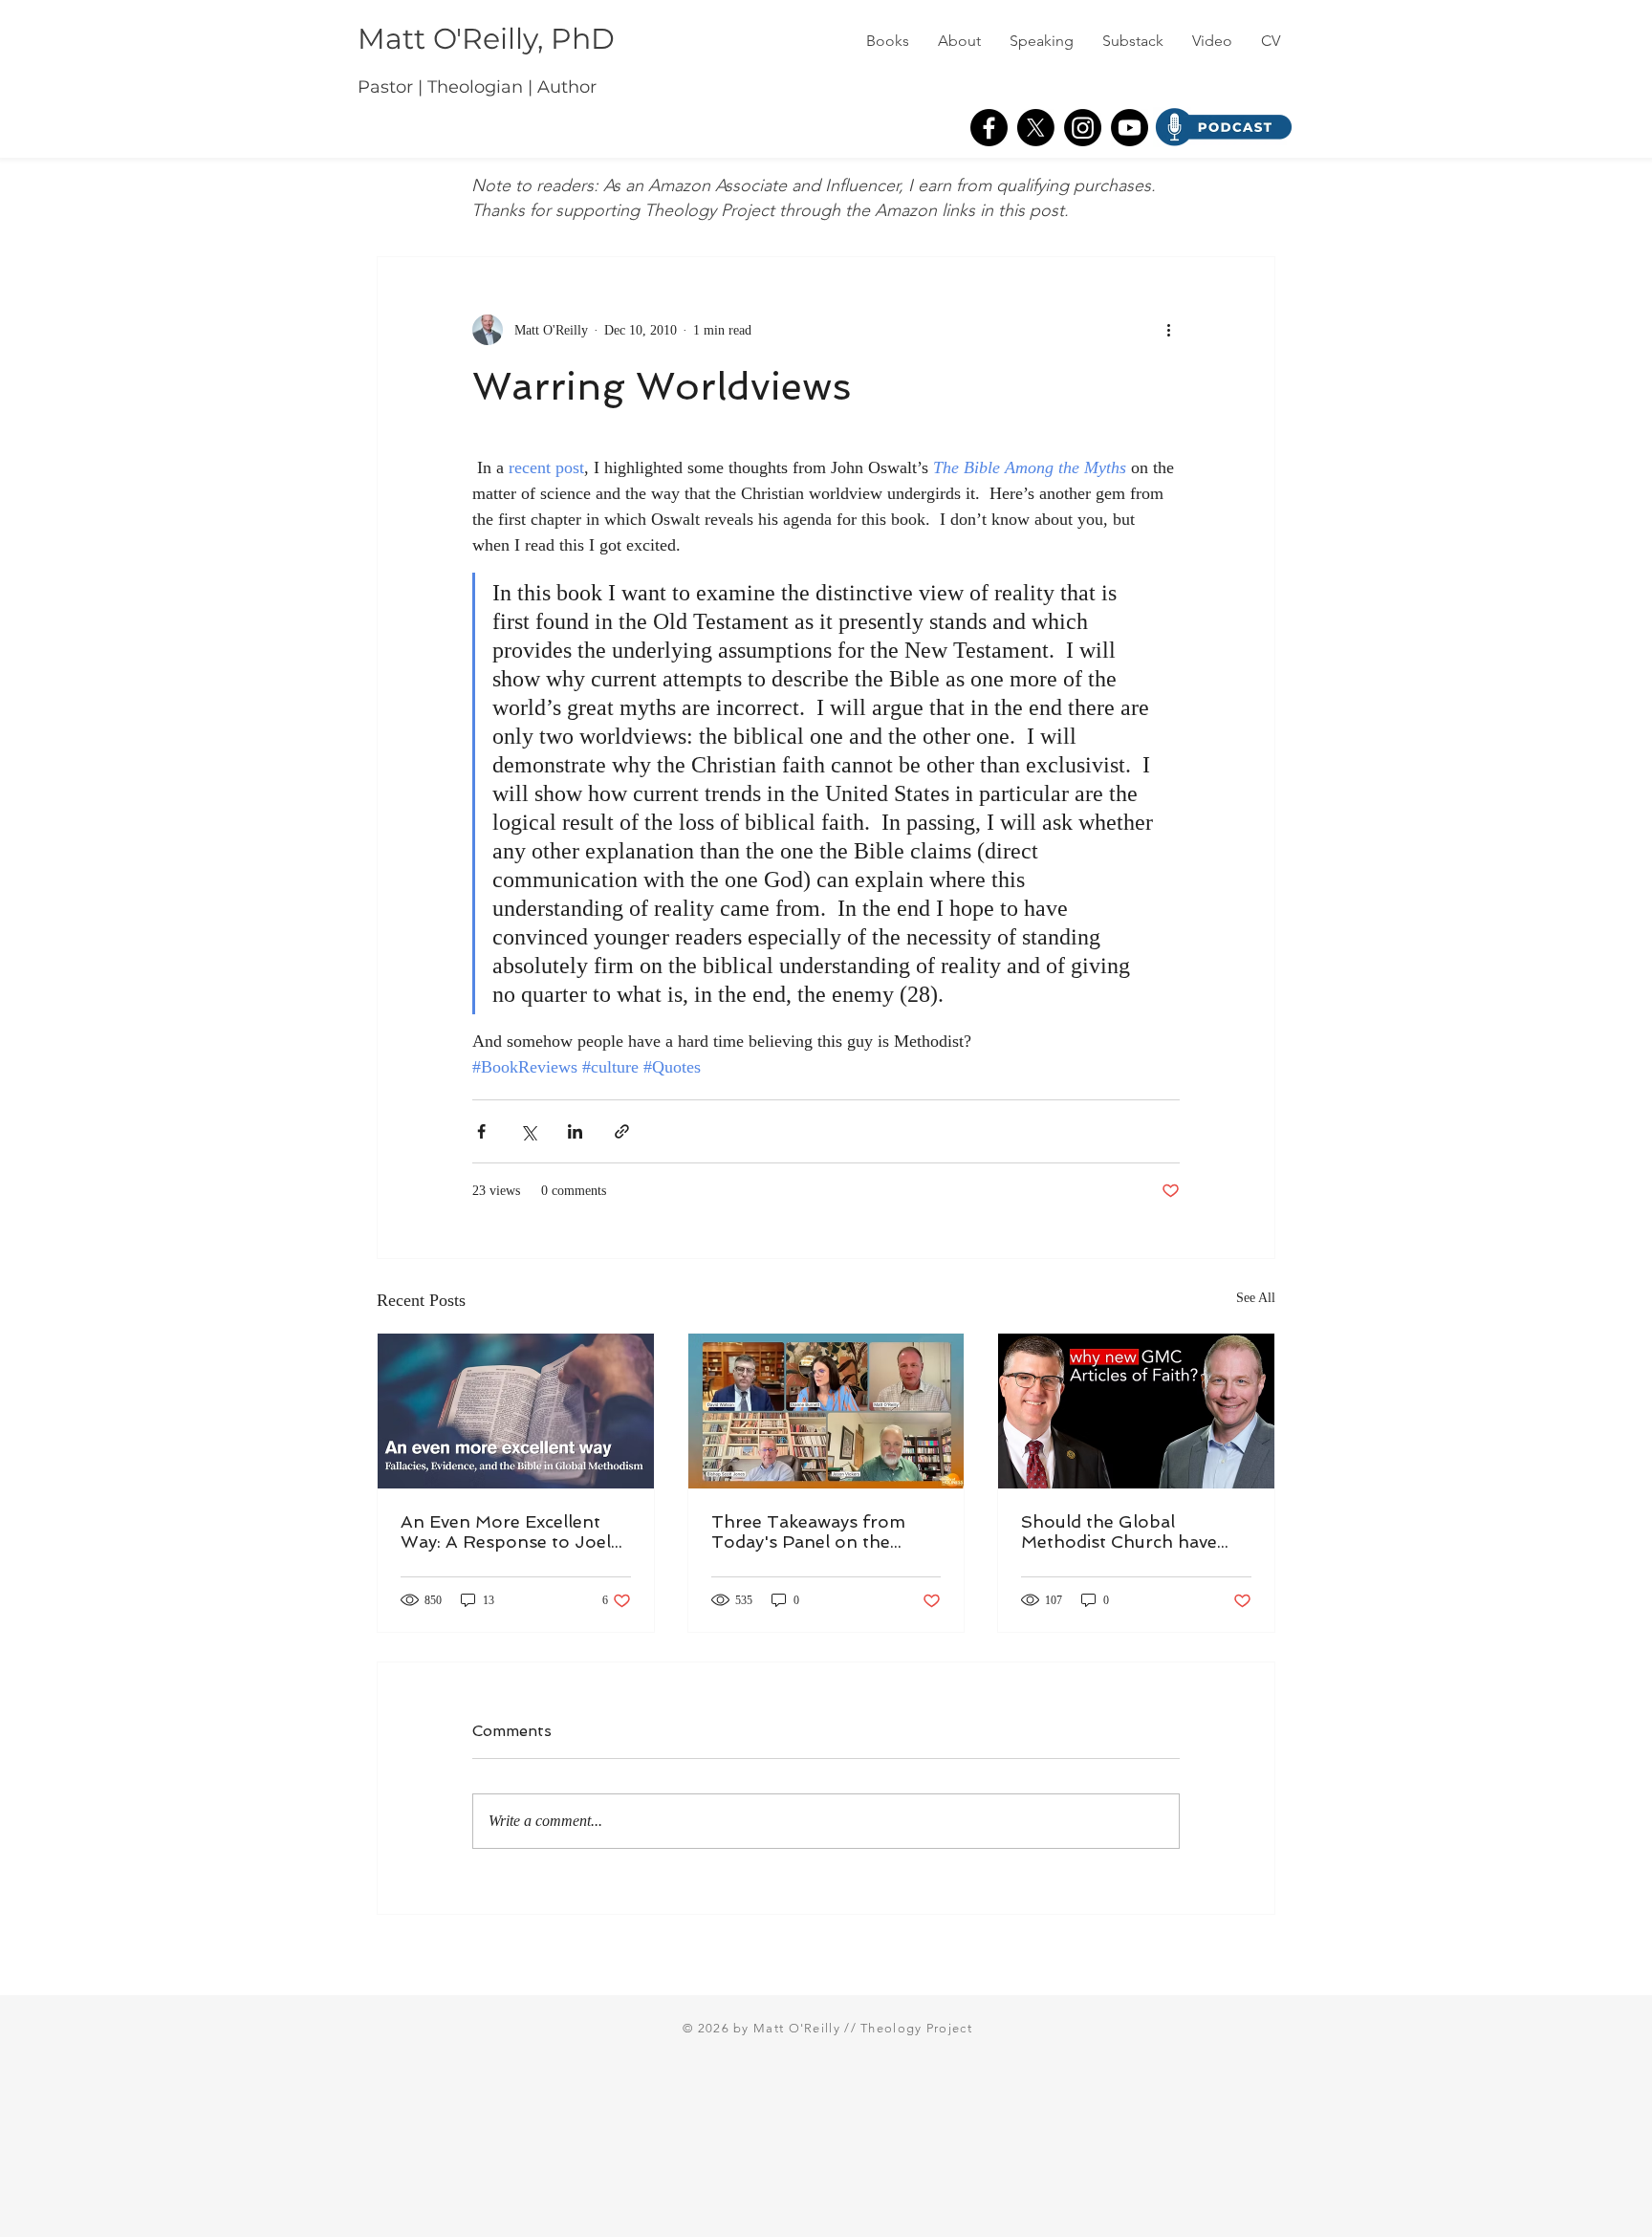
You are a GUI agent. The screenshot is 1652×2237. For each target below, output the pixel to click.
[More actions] (1168, 330)
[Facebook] (989, 128)
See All (1256, 1298)
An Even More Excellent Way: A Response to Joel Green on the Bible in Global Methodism (506, 1531)
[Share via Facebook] (481, 1131)
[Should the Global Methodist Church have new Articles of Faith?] (1136, 1411)
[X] (1036, 128)
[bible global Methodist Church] (516, 1411)
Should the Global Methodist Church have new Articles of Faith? (1119, 1531)
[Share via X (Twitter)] (528, 1131)
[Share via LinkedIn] (575, 1131)
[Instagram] (1083, 128)
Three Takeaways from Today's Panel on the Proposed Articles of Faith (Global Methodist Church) (825, 1531)
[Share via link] (622, 1131)
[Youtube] (1130, 128)
